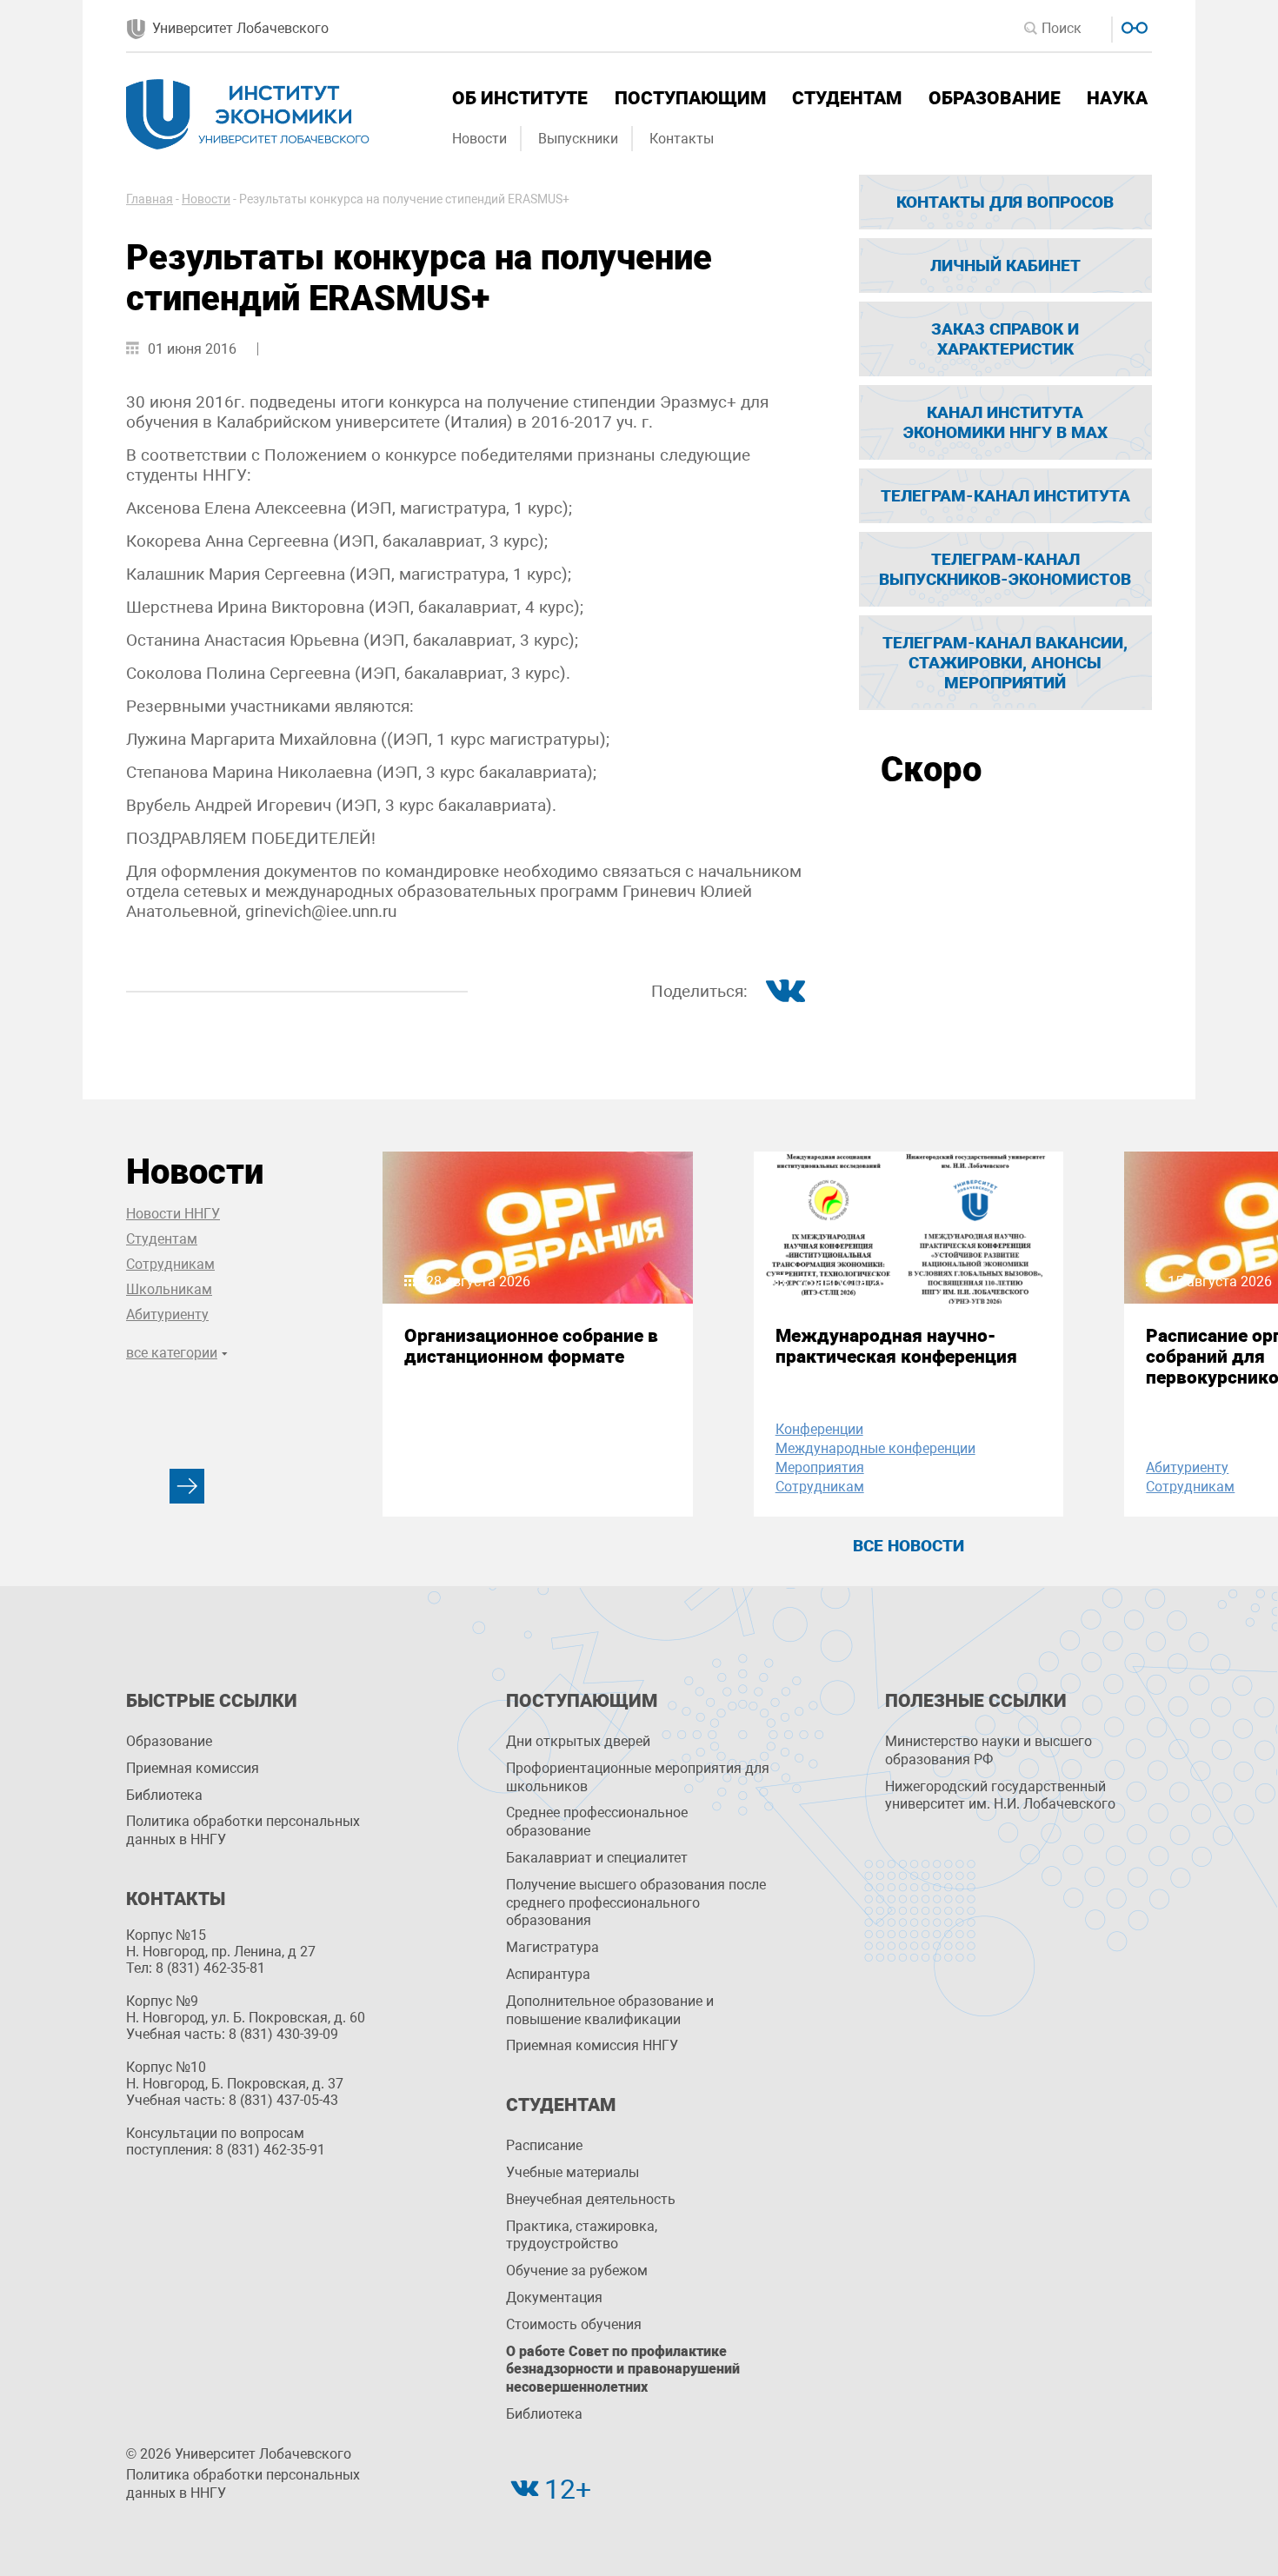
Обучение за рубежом (577, 2271)
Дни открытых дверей (578, 1741)
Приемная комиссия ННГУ (592, 2045)
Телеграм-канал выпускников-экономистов (1005, 569)
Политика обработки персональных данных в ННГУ (243, 1830)
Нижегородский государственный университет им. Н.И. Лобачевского (1000, 1796)
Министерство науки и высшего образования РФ (988, 1750)
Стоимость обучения (574, 2324)
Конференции (819, 1429)
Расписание (544, 2145)
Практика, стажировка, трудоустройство (582, 2235)
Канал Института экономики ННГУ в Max (1005, 422)
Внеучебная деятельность (591, 2199)
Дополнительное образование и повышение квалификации (610, 2010)
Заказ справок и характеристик (1005, 339)
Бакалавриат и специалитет (597, 1858)
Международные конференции (875, 1448)
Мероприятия (820, 1467)
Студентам (847, 98)
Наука (1117, 98)
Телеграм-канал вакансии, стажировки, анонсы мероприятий (1005, 663)
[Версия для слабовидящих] (1132, 26)
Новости (479, 139)
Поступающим (690, 98)
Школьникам (169, 1289)
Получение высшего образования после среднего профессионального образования (636, 1903)
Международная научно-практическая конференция (896, 1346)
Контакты (682, 139)
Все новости (909, 1546)
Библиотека (164, 1795)
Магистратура (552, 1947)
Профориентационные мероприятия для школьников (638, 1777)
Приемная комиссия (193, 1768)
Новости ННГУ (173, 1214)
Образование (995, 98)
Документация (554, 2297)
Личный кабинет (1005, 266)
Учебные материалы (572, 2172)
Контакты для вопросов (1005, 202)
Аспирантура (548, 1974)
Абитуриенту (167, 1315)
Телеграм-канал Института (1005, 496)
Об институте (520, 98)
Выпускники (578, 139)
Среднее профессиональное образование (597, 1822)
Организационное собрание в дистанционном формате (531, 1346)
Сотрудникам (170, 1264)
